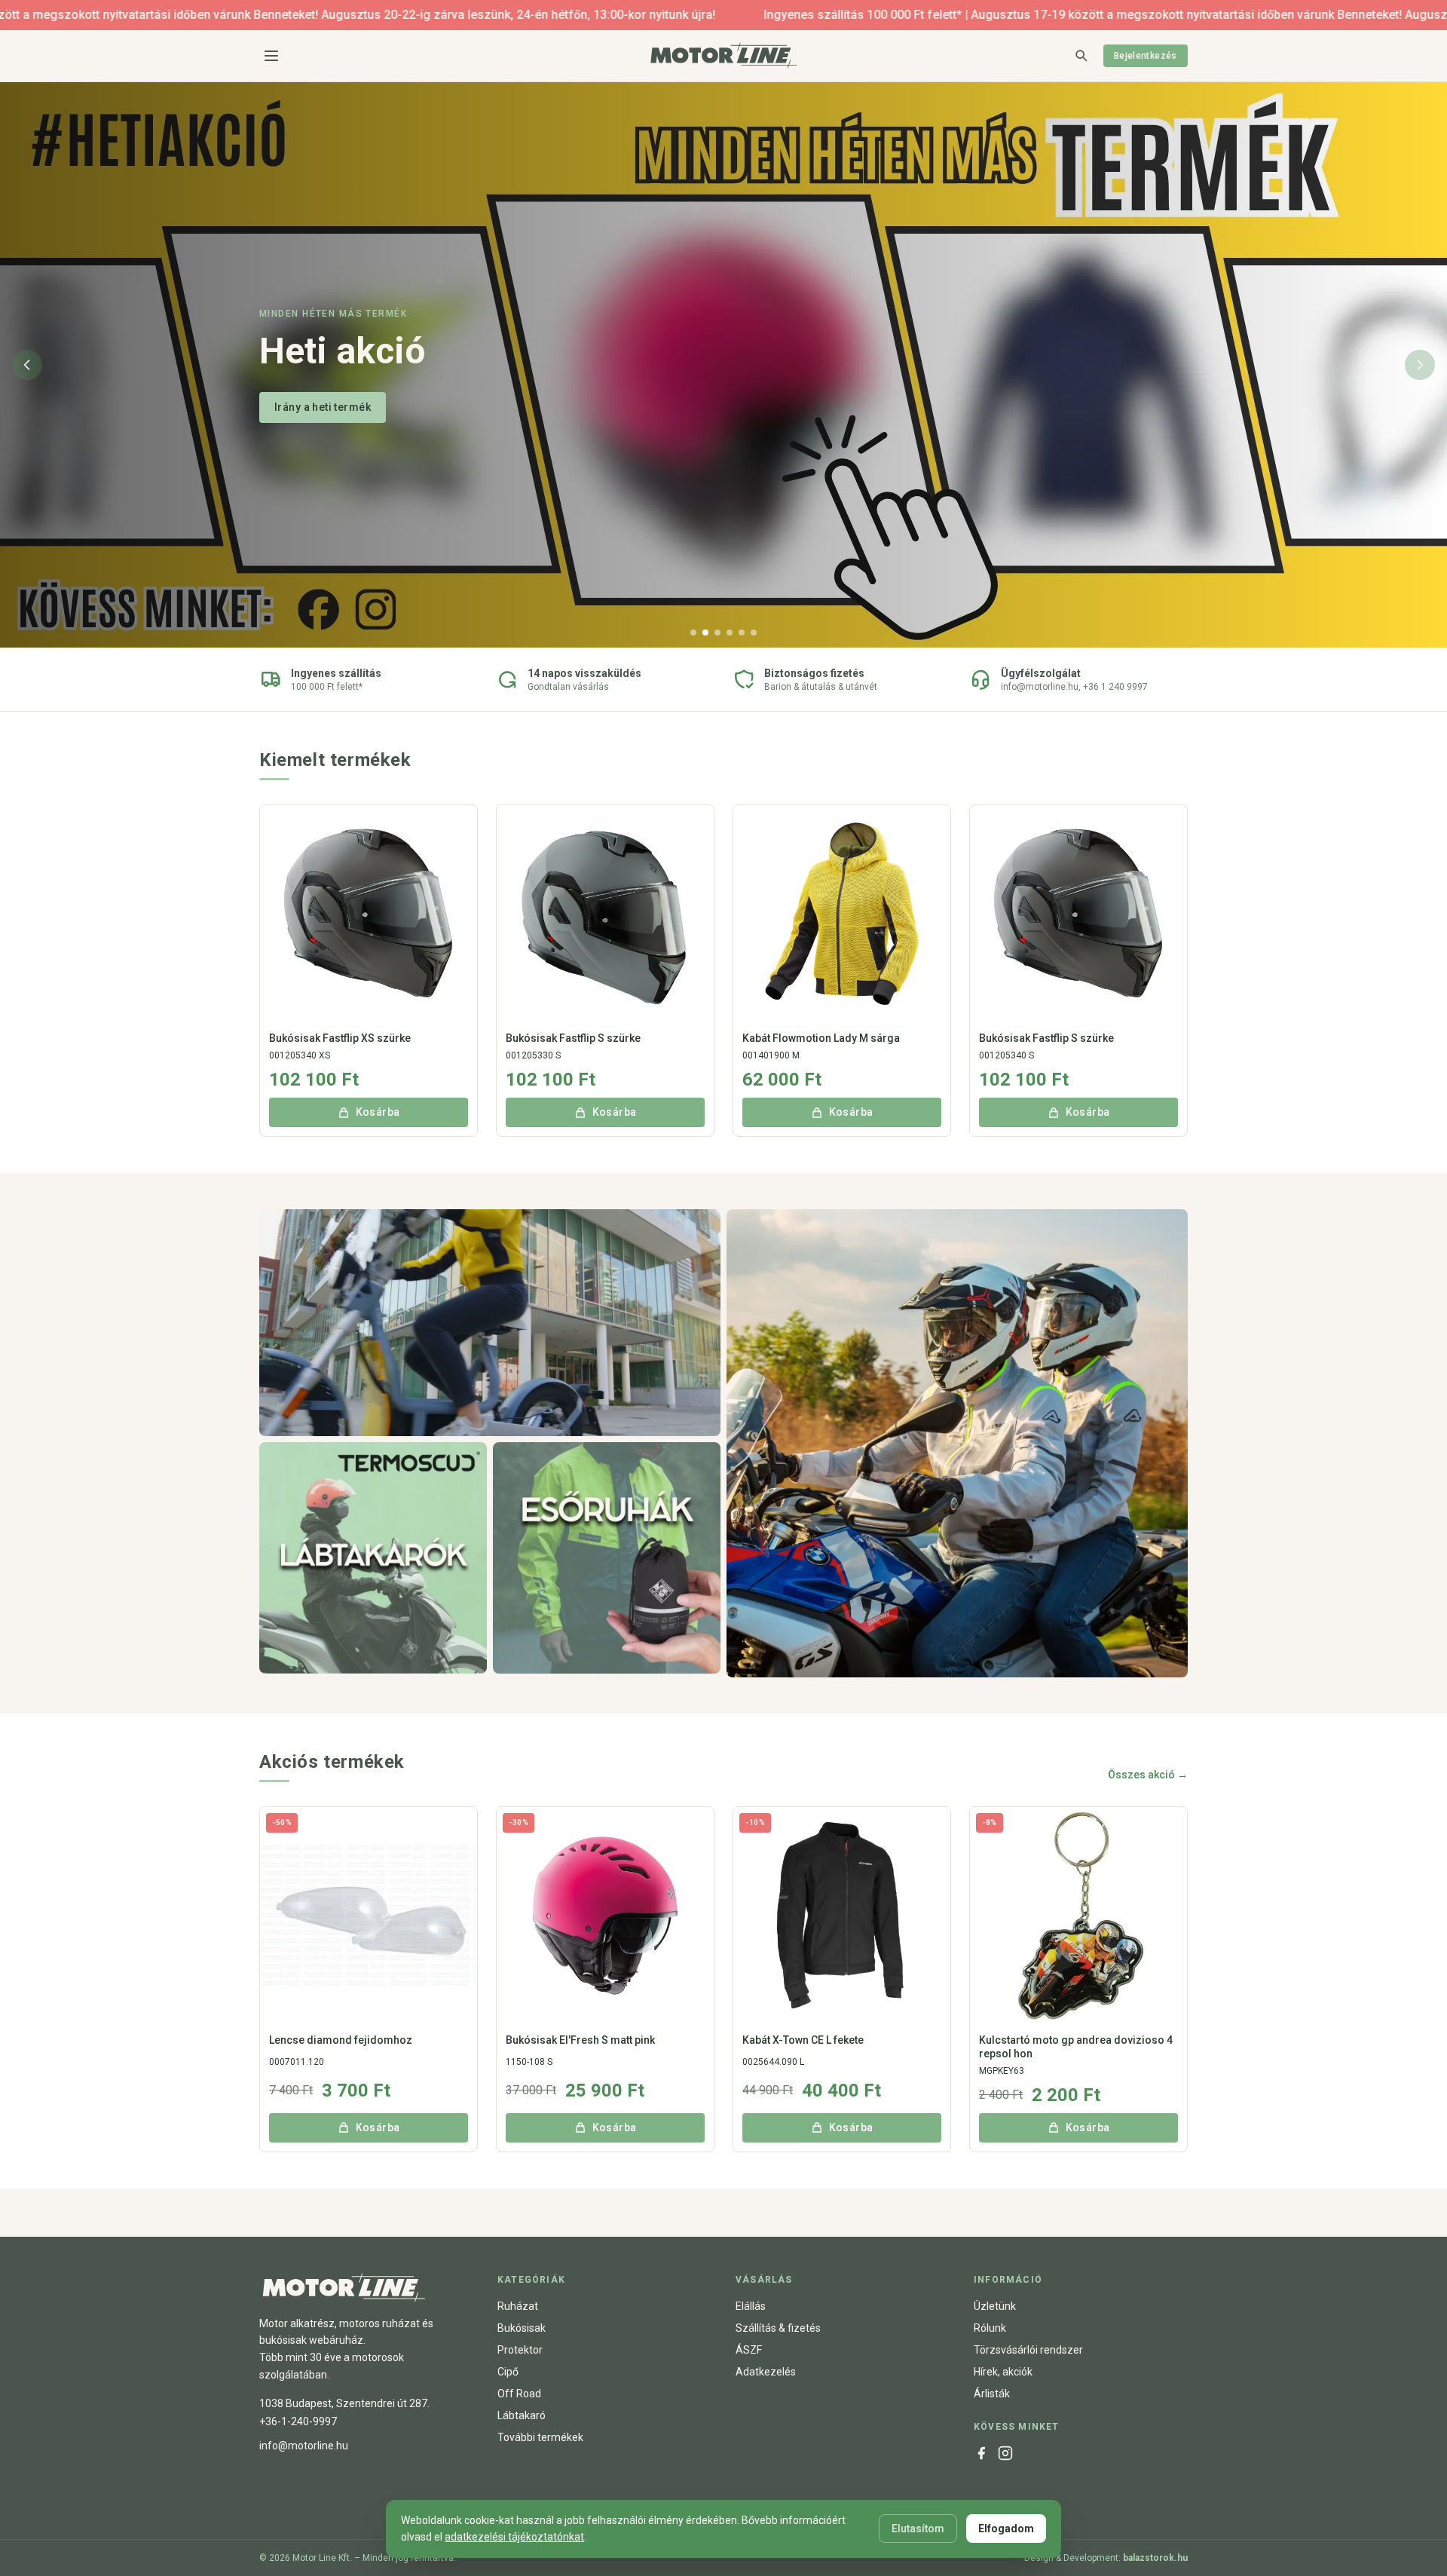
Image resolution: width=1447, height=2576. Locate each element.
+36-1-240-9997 (298, 2421)
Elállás (751, 2306)
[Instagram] (1005, 2453)
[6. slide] (754, 633)
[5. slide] (742, 633)
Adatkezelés (766, 2372)
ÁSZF (749, 2350)
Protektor (520, 2350)
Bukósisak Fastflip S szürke (573, 1038)
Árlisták (992, 2394)
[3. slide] (717, 633)
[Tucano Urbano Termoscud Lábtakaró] (373, 1558)
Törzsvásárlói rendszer (1028, 2350)
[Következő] (1420, 365)
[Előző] (27, 365)
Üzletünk (995, 2306)
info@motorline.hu (304, 2446)
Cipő (508, 2372)
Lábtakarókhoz (313, 407)
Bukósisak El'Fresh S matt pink (580, 2040)
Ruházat (518, 2306)
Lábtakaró (522, 2415)
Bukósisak (522, 2328)
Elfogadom (1006, 2529)
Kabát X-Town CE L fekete (803, 2040)
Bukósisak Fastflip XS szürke (340, 1038)
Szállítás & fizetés (778, 2328)
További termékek (540, 2437)
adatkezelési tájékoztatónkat (514, 2537)
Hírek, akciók (1003, 2372)
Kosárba (378, 1112)
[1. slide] (693, 633)
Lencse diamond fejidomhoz (341, 2040)
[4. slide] (730, 633)
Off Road (519, 2394)
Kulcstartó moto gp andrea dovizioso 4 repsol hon (1076, 2047)
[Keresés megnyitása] (1081, 55)
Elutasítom (918, 2529)
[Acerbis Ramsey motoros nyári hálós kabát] (957, 1443)
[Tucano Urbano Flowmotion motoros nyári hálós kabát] (490, 1323)
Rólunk (990, 2328)
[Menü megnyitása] (271, 56)
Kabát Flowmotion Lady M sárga (821, 1038)
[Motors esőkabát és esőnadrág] (607, 1558)
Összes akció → (1148, 1775)
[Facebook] (981, 2453)
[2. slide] (705, 633)
